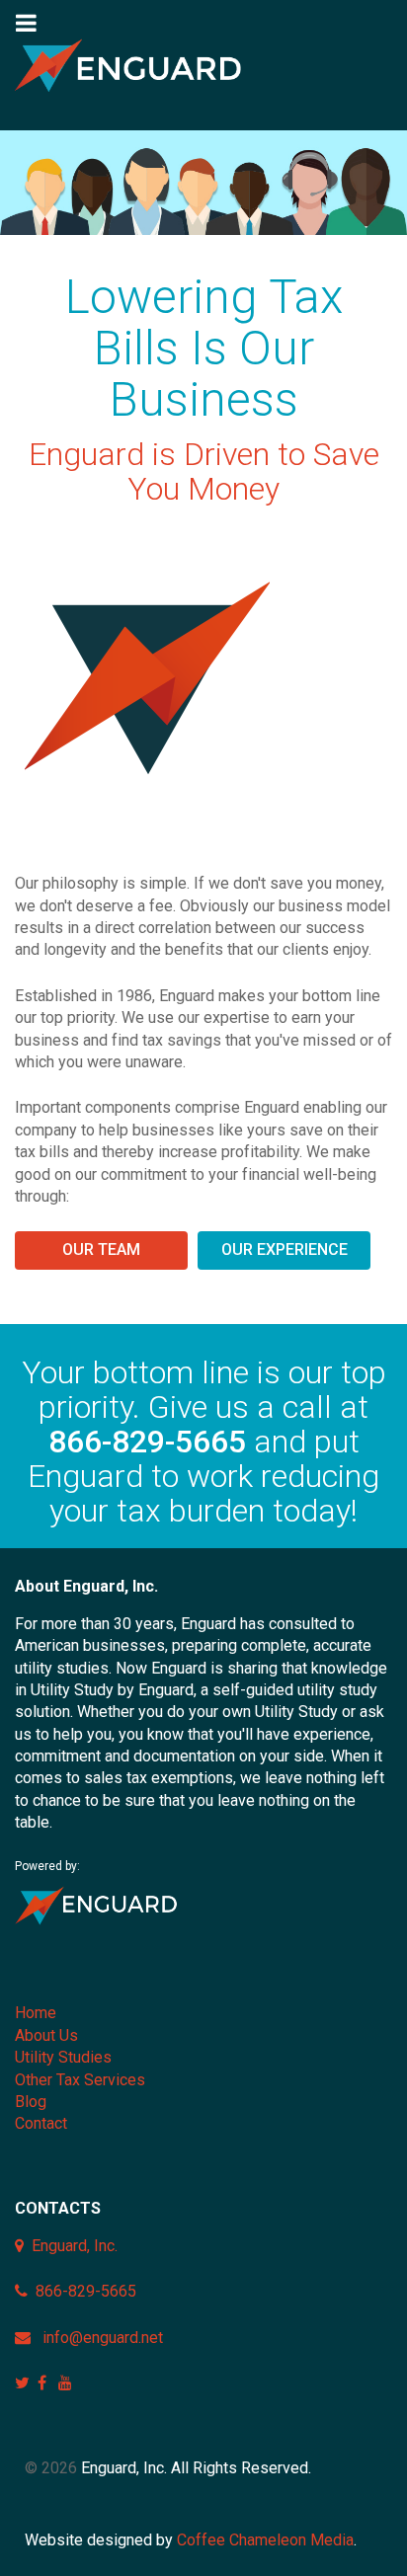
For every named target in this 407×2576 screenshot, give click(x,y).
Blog (31, 2102)
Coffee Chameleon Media (265, 2540)
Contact (41, 2123)
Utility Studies (63, 2057)
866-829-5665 (147, 1442)
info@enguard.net (103, 2338)
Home (36, 2013)
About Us (46, 2035)
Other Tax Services (80, 2080)
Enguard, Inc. (75, 2246)
